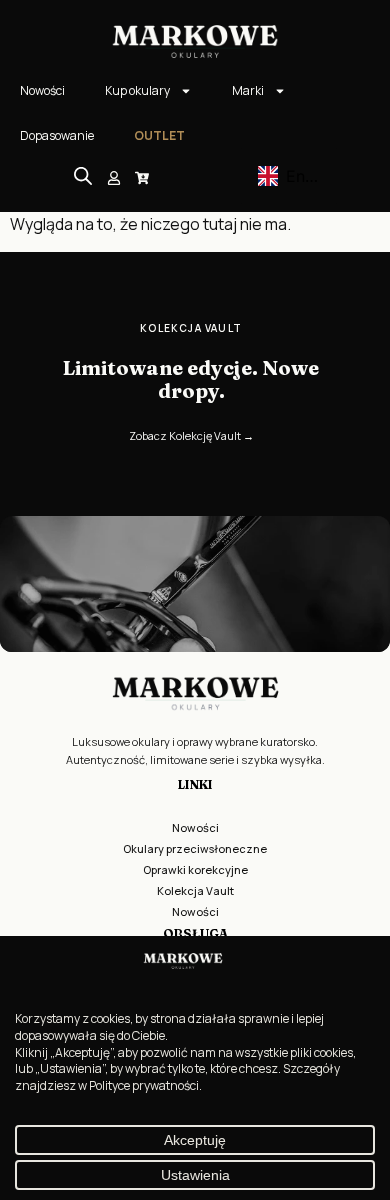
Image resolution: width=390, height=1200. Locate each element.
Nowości (42, 90)
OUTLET (159, 135)
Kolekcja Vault (195, 890)
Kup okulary (137, 90)
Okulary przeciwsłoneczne (195, 848)
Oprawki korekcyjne (195, 869)
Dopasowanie (57, 135)
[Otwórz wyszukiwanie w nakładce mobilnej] (83, 175)
